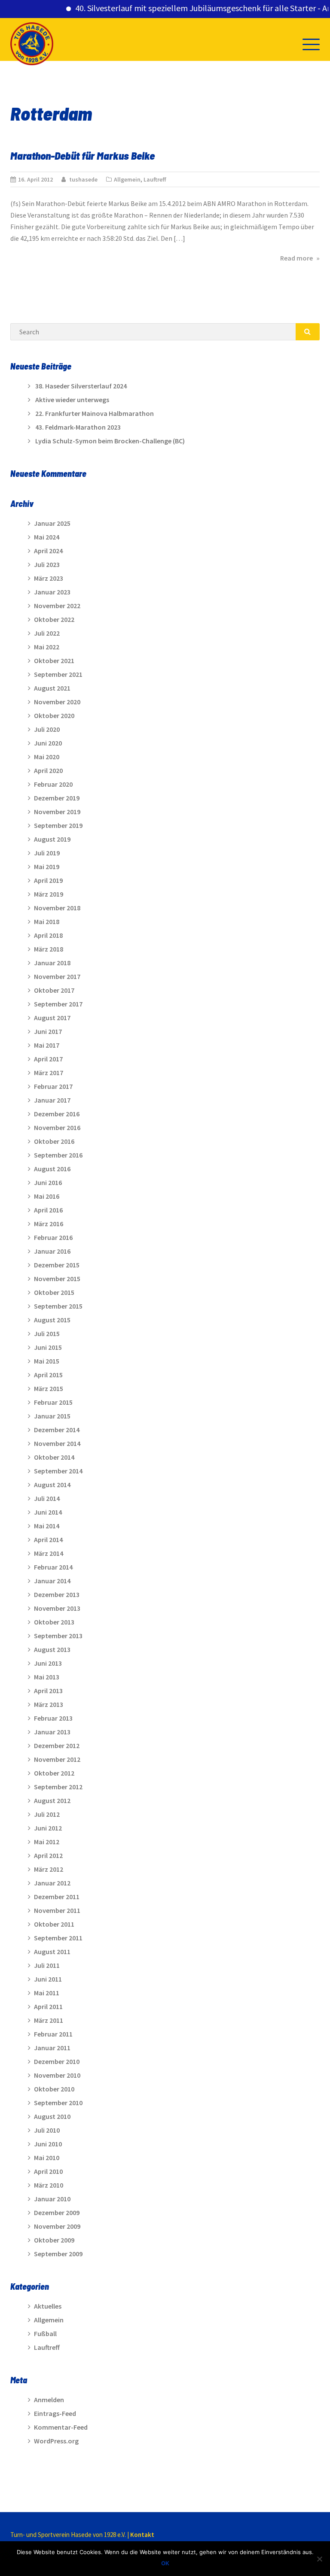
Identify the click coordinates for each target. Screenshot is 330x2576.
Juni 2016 (48, 1182)
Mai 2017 (47, 1045)
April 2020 (48, 770)
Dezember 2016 (57, 1114)
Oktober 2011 (54, 1924)
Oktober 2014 (54, 1457)
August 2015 (52, 1320)
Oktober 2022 (54, 619)
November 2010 (57, 2075)
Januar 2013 (52, 1732)
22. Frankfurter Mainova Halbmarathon (95, 413)
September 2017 (58, 1004)
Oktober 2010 (54, 2089)
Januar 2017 (52, 1100)
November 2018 (57, 908)
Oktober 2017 (54, 990)
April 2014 (48, 1540)
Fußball (45, 2334)
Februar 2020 (53, 784)
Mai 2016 (47, 1196)
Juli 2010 (47, 2130)
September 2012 (58, 1787)
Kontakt (142, 2535)
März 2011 (49, 2020)
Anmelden (49, 2400)
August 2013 (52, 1649)
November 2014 (57, 1443)
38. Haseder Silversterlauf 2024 (81, 386)
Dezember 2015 (57, 1265)
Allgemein (127, 179)
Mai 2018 (47, 921)
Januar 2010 (52, 2199)
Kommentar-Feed (61, 2427)
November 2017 (57, 976)
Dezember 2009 (57, 2212)
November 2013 (57, 1608)
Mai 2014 (47, 1526)
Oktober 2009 (54, 2240)
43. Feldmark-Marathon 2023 (78, 427)
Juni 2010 (48, 2144)
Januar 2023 (52, 592)
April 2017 (48, 1059)
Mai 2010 (47, 2158)
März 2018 (49, 949)
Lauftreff (155, 179)
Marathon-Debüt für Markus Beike (82, 155)
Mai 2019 (47, 867)
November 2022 (57, 606)
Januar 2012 (52, 1883)
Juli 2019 (47, 853)
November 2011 (57, 1910)
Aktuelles (48, 2306)
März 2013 (49, 1704)
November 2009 (57, 2226)
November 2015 (57, 1279)
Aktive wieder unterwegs (72, 400)
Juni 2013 (48, 1663)
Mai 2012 (47, 1842)
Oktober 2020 (54, 715)
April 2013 (48, 1691)
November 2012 (57, 1759)
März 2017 (49, 1073)
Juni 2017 (48, 1031)
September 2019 (58, 825)
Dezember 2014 (57, 1430)
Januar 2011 (52, 2048)
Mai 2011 (47, 1993)
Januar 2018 (52, 963)
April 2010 (48, 2171)
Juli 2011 (47, 1965)
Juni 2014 (48, 1512)
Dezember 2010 (57, 2061)
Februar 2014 (53, 1567)
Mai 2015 (47, 1361)
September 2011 (58, 1938)
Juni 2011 (48, 1979)
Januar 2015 (52, 1416)
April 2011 (48, 2006)
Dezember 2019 (57, 798)
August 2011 (52, 1952)
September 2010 (58, 2103)
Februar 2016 (53, 1237)
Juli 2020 (47, 729)
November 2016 (57, 1127)
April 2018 (48, 935)
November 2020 (57, 702)
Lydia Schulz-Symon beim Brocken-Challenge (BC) (110, 441)
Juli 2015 (47, 1333)
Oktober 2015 (54, 1292)
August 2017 (52, 1018)
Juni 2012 (48, 1828)
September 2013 (58, 1636)
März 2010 (49, 2185)
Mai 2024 (47, 537)
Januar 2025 (52, 523)
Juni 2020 (48, 743)
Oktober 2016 (54, 1141)
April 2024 (48, 551)
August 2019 (52, 839)
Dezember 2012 (57, 1746)
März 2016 (49, 1224)
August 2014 (52, 1485)
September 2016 (58, 1155)
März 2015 (49, 1388)
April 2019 (48, 880)
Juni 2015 (48, 1347)
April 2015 (48, 1375)
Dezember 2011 (57, 1897)
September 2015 (58, 1306)
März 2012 (49, 1869)
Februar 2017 (53, 1086)
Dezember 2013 (57, 1594)
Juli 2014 (47, 1498)
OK (165, 2563)
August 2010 (52, 2116)
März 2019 (49, 894)
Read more (300, 258)
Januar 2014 (52, 1581)
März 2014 (49, 1553)
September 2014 (58, 1471)
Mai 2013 (47, 1677)
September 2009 (58, 2254)
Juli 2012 (47, 1814)
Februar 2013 (53, 1718)
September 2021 (58, 674)
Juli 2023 (47, 564)
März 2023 (49, 578)
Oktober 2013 (54, 1622)
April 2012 (48, 1855)
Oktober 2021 (54, 661)
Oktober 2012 (54, 1773)
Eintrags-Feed (55, 2413)
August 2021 (52, 688)
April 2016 (48, 1210)
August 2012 (52, 1800)
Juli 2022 (47, 633)
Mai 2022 (47, 647)
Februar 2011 (53, 2034)
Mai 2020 (47, 757)
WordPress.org (56, 2441)
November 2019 (57, 812)
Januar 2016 (52, 1251)
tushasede (83, 179)
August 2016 (52, 1169)
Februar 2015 (53, 1402)
